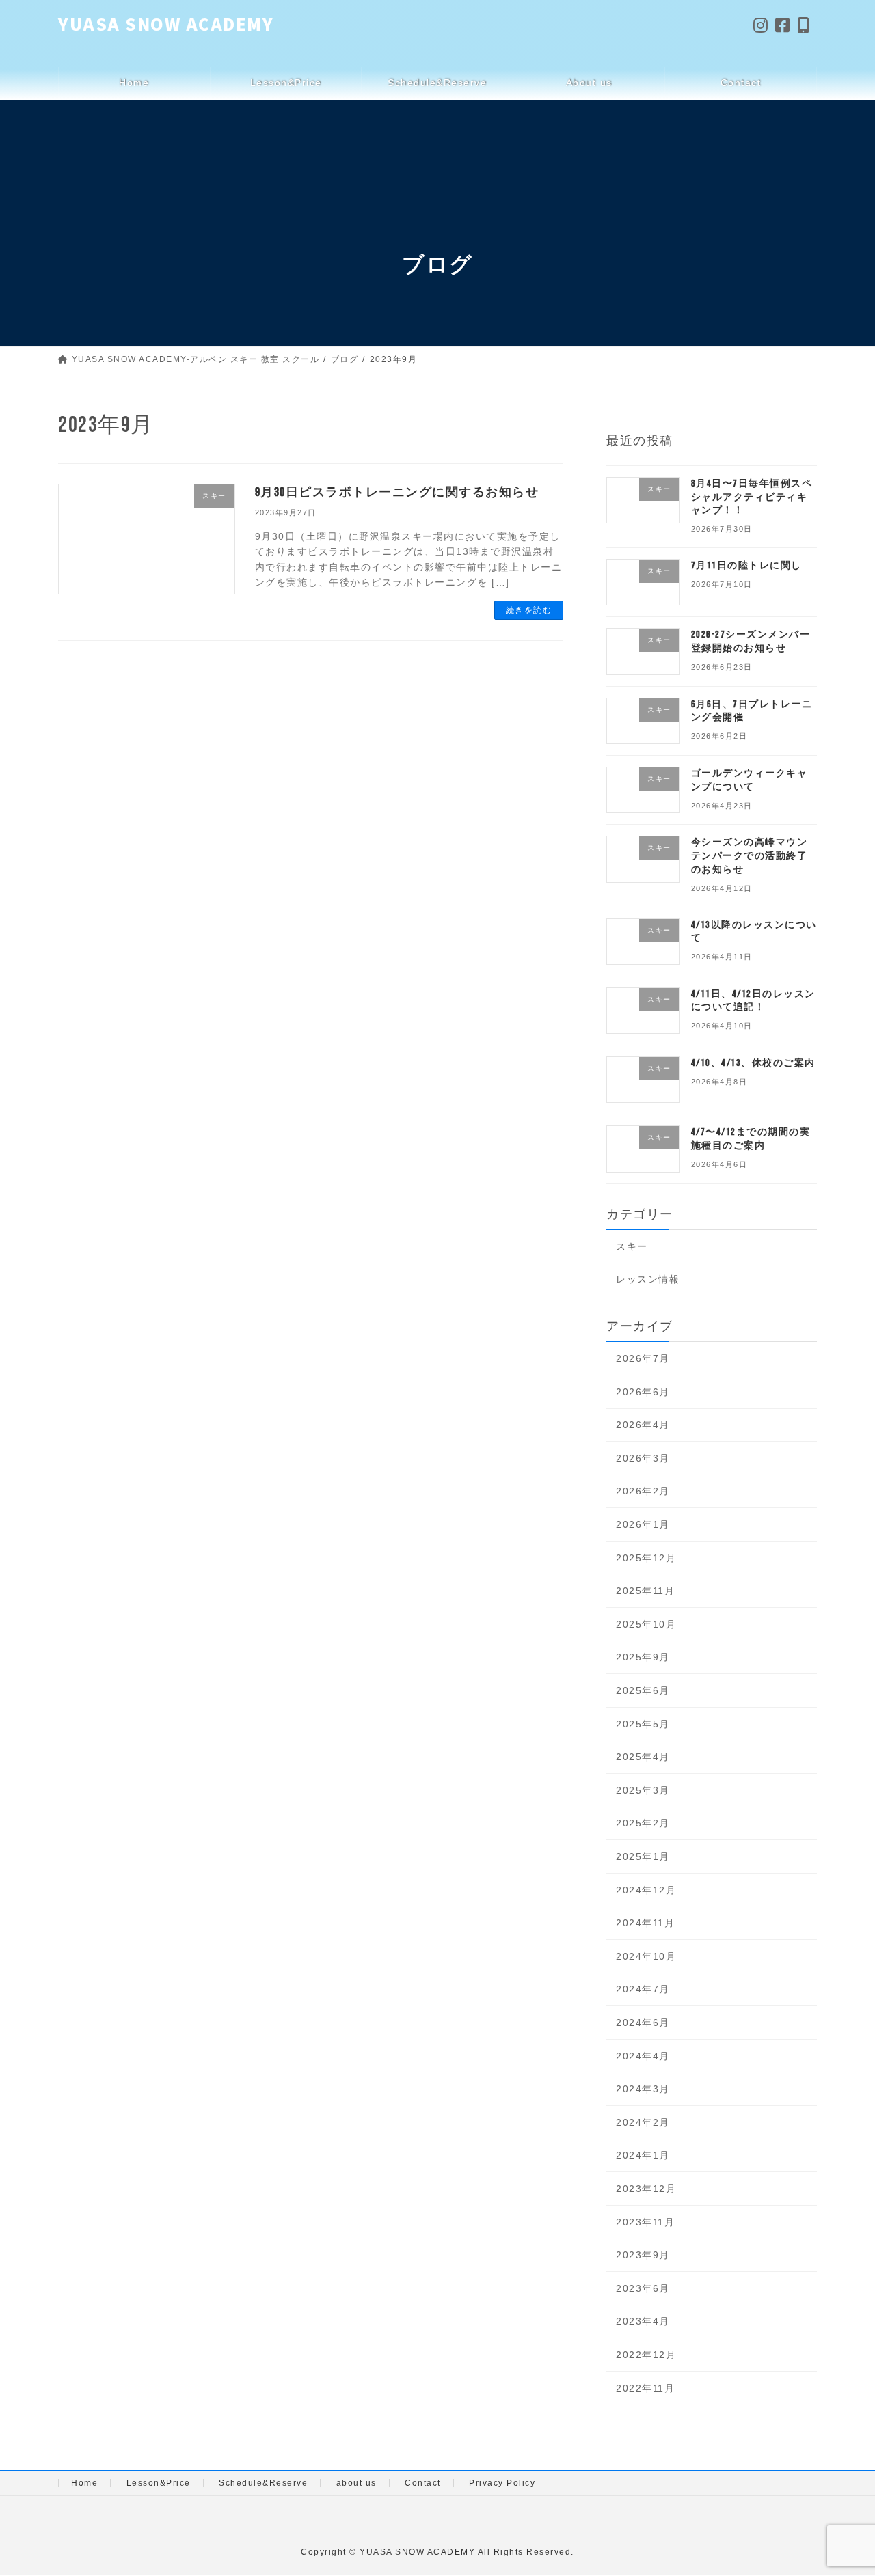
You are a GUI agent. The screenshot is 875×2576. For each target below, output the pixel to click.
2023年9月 (643, 2255)
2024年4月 (643, 2056)
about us (356, 2483)
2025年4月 (643, 1757)
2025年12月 (646, 1558)
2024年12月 (646, 1890)
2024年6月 (643, 2023)
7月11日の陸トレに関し (746, 565)
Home (84, 2483)
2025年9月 (643, 1657)
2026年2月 (643, 1491)
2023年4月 (643, 2321)
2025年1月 (643, 1856)
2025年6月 (643, 1690)
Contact (423, 2483)
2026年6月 (643, 1392)
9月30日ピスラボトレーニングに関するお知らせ (397, 492)
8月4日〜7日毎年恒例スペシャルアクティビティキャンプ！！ (752, 497)
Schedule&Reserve (263, 2483)
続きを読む (529, 610)
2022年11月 (645, 2388)
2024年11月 (645, 1923)
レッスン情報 (648, 1279)
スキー (632, 1246)
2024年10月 (646, 1956)
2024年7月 (643, 1989)
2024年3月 (643, 2089)
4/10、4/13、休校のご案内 (753, 1063)
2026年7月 (643, 1358)
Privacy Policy (502, 2483)
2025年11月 (645, 1591)
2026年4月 (643, 1425)
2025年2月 (643, 1823)
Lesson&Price (159, 2483)
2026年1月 (643, 1524)
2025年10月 (646, 1624)
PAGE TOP (843, 2488)
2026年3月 (643, 1458)
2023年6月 (643, 2288)
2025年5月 (643, 1724)
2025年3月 (643, 1790)
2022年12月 (646, 2355)
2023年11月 (645, 2222)
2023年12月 (646, 2189)
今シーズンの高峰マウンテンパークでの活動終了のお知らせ (750, 855)
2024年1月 (643, 2155)
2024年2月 (643, 2122)
